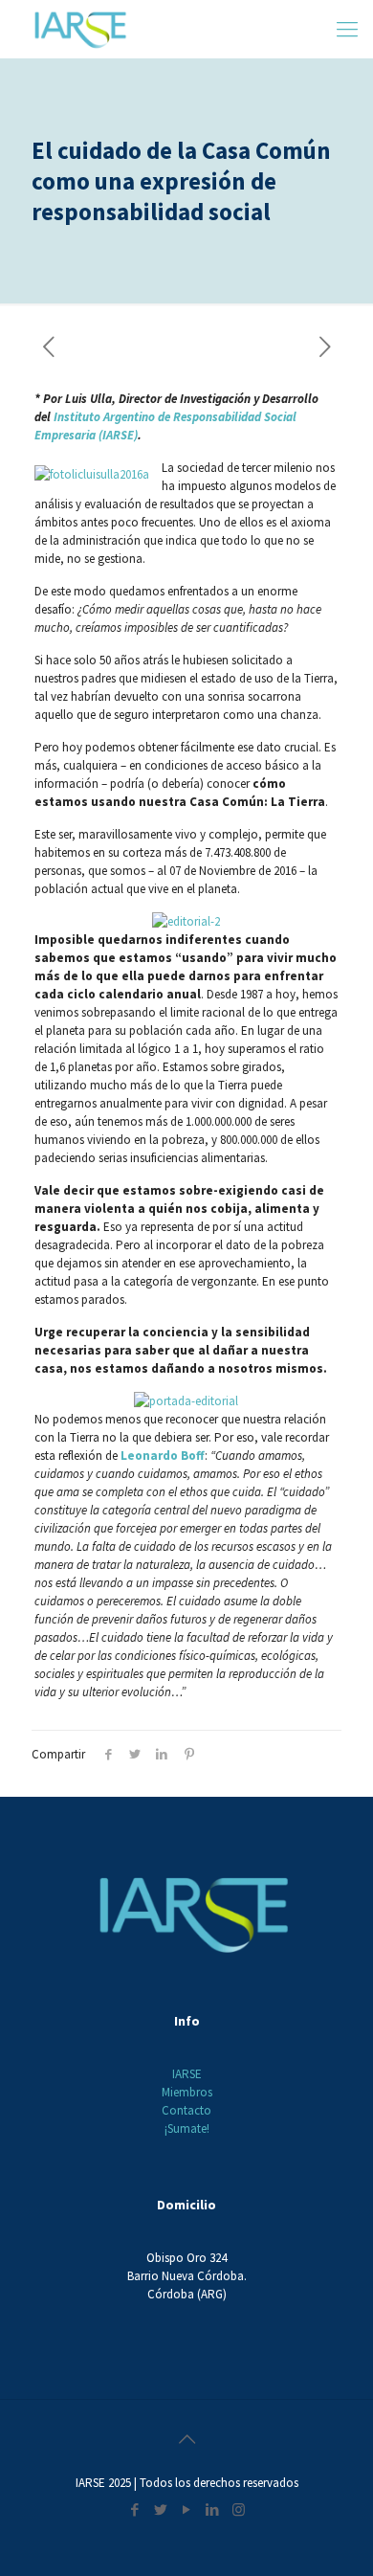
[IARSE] (80, 29)
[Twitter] (161, 2509)
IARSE (187, 2074)
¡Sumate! (187, 2128)
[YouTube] (187, 2509)
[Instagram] (239, 2509)
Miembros (187, 2092)
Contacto (186, 2110)
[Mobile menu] (347, 29)
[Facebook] (135, 2509)
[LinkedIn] (213, 2509)
